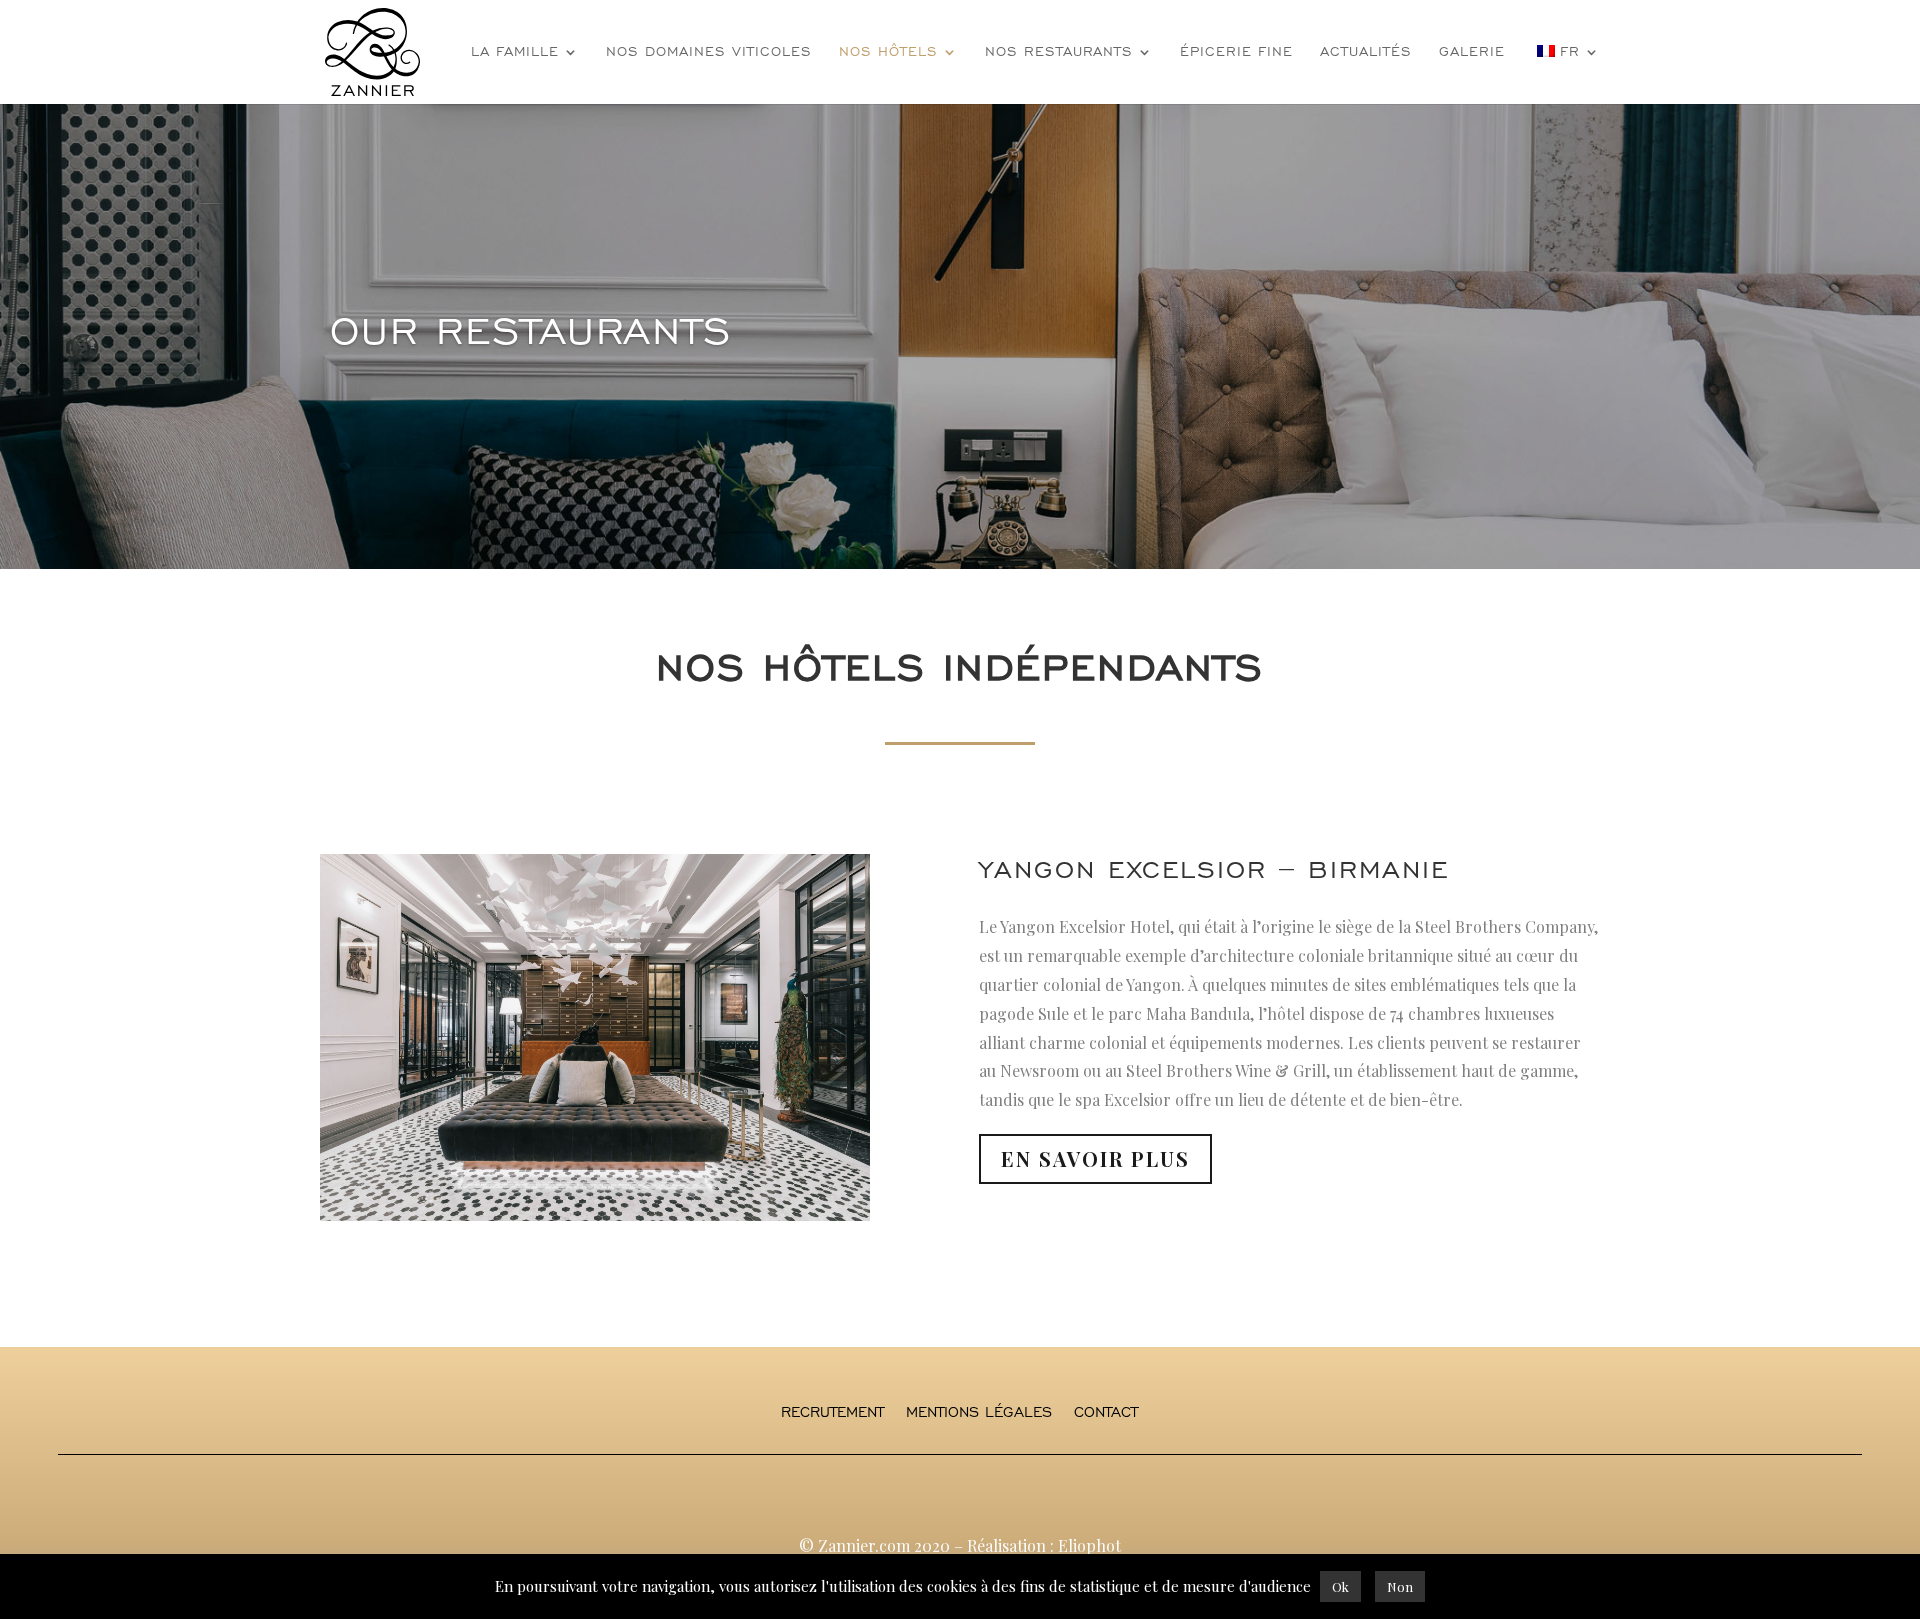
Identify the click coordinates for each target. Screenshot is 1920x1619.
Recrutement (832, 1413)
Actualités (1366, 52)
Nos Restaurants (1059, 52)
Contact (1106, 1413)
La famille (515, 52)
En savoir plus (1095, 1158)
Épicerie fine (1236, 52)
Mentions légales (979, 1413)
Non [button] (1400, 1586)
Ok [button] (1340, 1586)
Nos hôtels (888, 52)
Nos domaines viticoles (709, 52)
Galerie (1472, 52)
